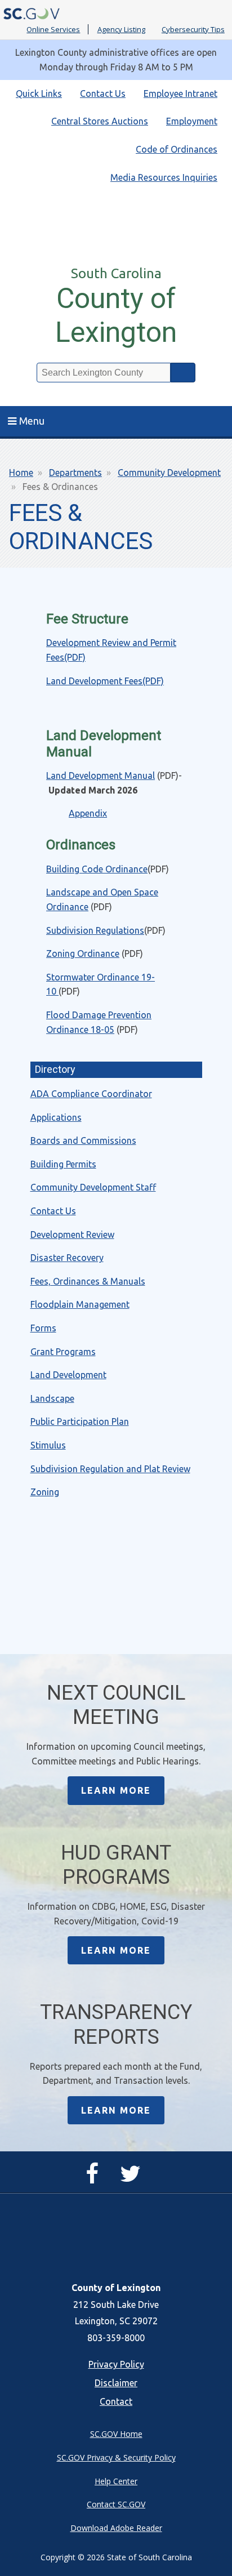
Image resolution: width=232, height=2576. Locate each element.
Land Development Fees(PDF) (105, 681)
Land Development (68, 1375)
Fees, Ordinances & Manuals (88, 1281)
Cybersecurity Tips (193, 29)
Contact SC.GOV (116, 2504)
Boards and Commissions (83, 1140)
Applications (56, 1117)
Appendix (88, 813)
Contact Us (103, 93)
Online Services (53, 29)
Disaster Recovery (67, 1258)
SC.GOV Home (116, 2434)
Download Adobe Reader (116, 2528)
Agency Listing (121, 29)
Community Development (169, 473)
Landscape (52, 1398)
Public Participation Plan (80, 1421)
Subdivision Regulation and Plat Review (110, 1469)
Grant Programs (63, 1352)
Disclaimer (116, 2383)
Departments (75, 473)
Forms (43, 1328)
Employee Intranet (180, 93)
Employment (192, 121)
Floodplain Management (80, 1304)
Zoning (45, 1492)
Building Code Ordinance (97, 869)
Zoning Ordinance (83, 953)
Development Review (72, 1234)
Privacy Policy (116, 2364)
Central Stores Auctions (100, 121)
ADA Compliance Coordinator (91, 1094)
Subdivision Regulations (95, 930)
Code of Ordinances (177, 149)
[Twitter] (133, 2178)
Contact (116, 2401)
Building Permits (63, 1164)
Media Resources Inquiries (164, 177)
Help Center (116, 2481)
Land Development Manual (101, 776)
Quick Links (39, 93)
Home (21, 473)
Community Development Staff (93, 1187)
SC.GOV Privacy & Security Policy (116, 2457)
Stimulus (48, 1445)
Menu (32, 421)
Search (183, 373)
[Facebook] (95, 2178)
